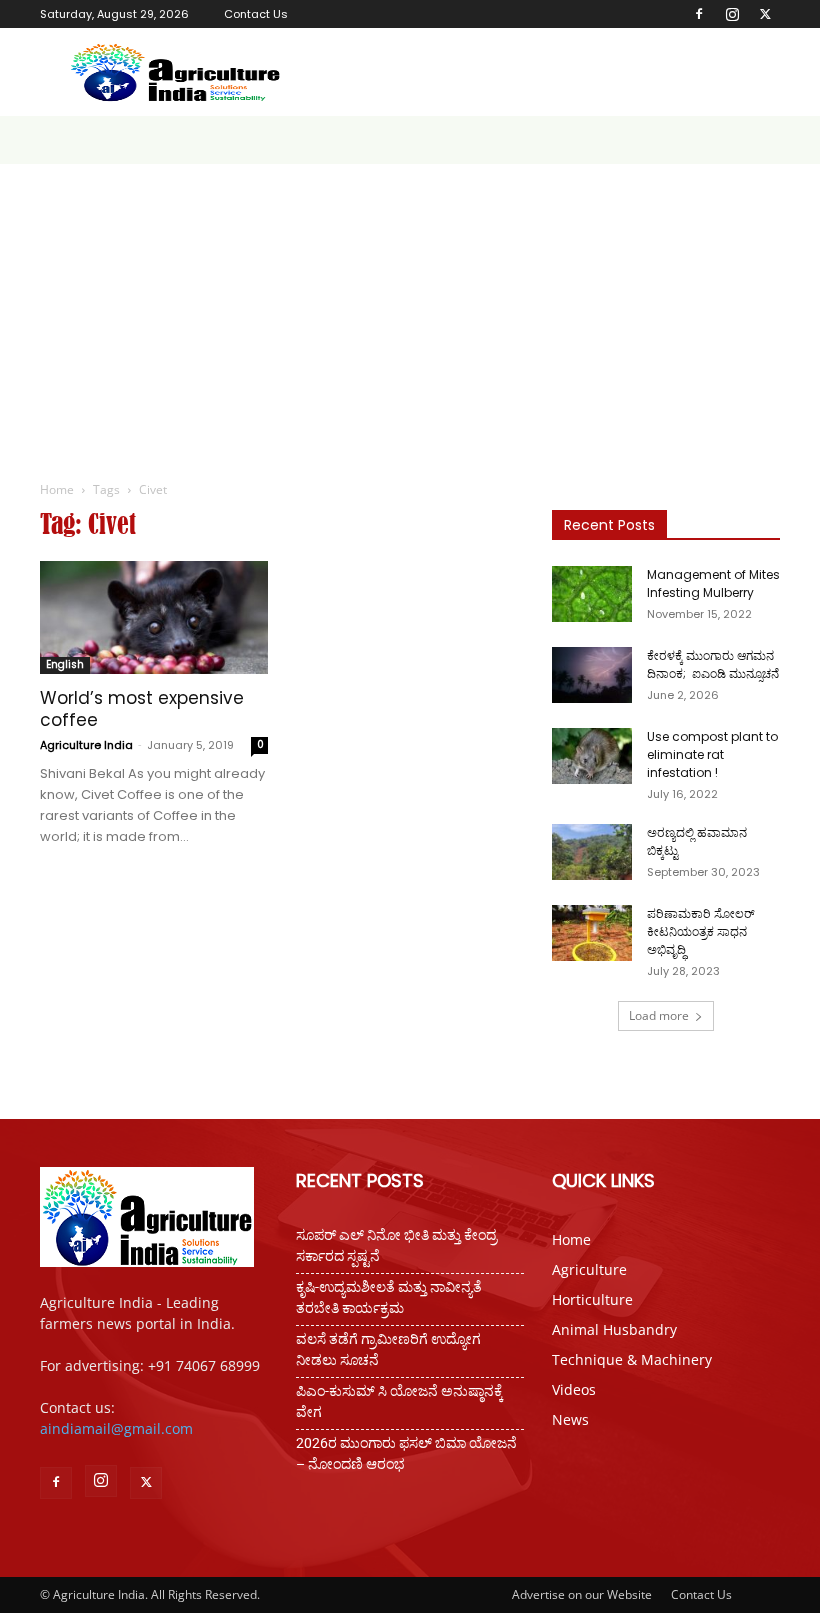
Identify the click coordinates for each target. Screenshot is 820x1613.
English (65, 664)
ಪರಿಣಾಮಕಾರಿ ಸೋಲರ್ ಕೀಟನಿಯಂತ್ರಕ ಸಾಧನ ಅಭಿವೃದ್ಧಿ (701, 931)
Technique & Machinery (632, 1359)
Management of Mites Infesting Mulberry (713, 583)
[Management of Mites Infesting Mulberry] (592, 594)
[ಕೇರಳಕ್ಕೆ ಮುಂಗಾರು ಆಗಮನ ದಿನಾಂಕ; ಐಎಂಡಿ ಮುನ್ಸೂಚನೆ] (592, 675)
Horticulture (592, 1299)
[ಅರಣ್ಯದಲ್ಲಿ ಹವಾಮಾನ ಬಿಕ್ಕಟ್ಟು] (592, 852)
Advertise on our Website (582, 1594)
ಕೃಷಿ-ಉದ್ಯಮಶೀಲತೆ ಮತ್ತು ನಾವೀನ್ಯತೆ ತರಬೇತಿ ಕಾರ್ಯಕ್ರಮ (389, 1297)
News (570, 1419)
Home (57, 489)
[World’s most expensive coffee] (154, 617)
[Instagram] (732, 14)
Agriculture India (86, 745)
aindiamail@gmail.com (116, 1428)
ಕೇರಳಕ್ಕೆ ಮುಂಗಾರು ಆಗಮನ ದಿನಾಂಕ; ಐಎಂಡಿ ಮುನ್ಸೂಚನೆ (713, 664)
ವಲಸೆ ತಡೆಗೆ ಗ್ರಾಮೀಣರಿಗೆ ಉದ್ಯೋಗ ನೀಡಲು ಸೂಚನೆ (388, 1349)
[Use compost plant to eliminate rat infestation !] (592, 756)
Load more (659, 1015)
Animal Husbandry (614, 1329)
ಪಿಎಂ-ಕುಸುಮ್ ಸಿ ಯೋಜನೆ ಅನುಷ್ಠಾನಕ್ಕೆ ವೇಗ (399, 1401)
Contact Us (256, 14)
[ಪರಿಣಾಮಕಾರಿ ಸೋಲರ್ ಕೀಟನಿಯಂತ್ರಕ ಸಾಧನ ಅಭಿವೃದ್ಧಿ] (592, 933)
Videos (574, 1389)
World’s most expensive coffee (142, 709)
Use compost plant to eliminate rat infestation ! (712, 754)
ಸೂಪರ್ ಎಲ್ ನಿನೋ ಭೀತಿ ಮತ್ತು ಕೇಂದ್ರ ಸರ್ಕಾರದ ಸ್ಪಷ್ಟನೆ (396, 1245)
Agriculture (589, 1269)
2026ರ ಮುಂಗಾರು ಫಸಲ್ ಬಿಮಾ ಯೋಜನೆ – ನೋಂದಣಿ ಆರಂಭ (406, 1453)
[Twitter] (765, 14)
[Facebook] (699, 14)
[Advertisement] (410, 314)
